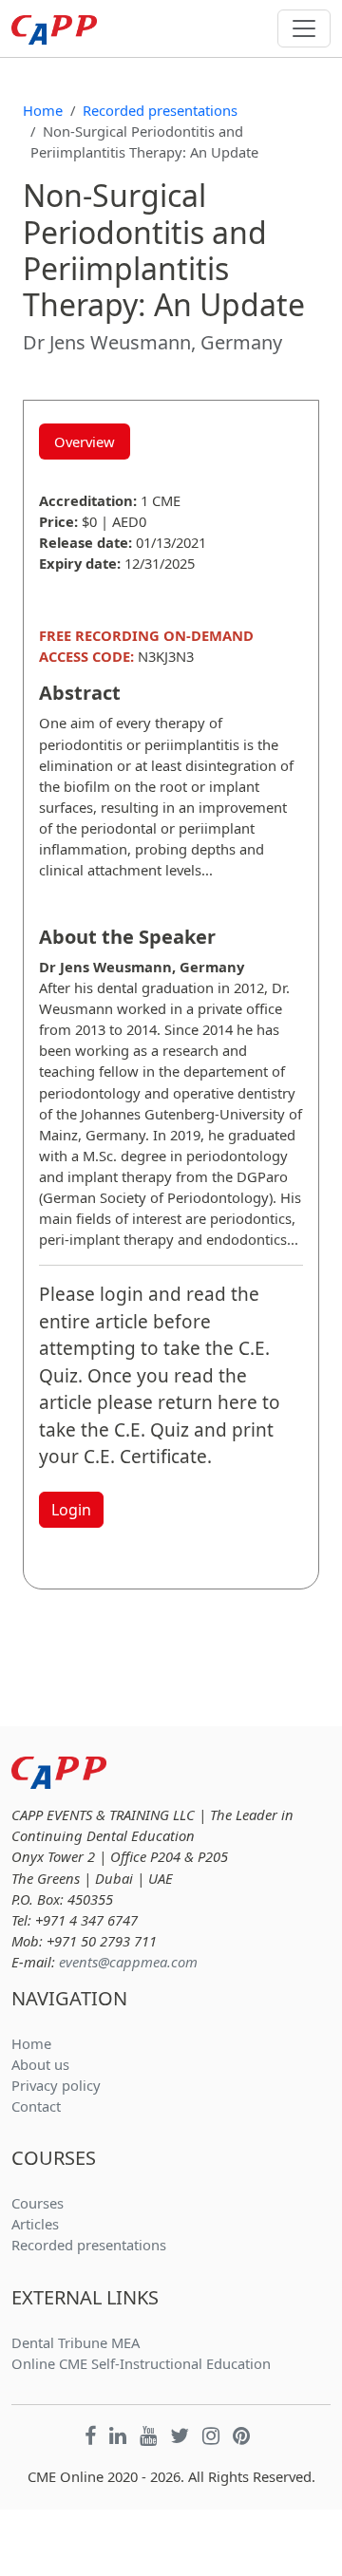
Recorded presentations (160, 110)
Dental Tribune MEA (76, 2342)
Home (43, 110)
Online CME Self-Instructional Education (141, 2363)
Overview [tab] (85, 442)
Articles (35, 2224)
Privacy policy (56, 2085)
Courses (38, 2203)
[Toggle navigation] (304, 28)
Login (71, 1510)
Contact (36, 2106)
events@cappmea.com (128, 1962)
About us (40, 2064)
